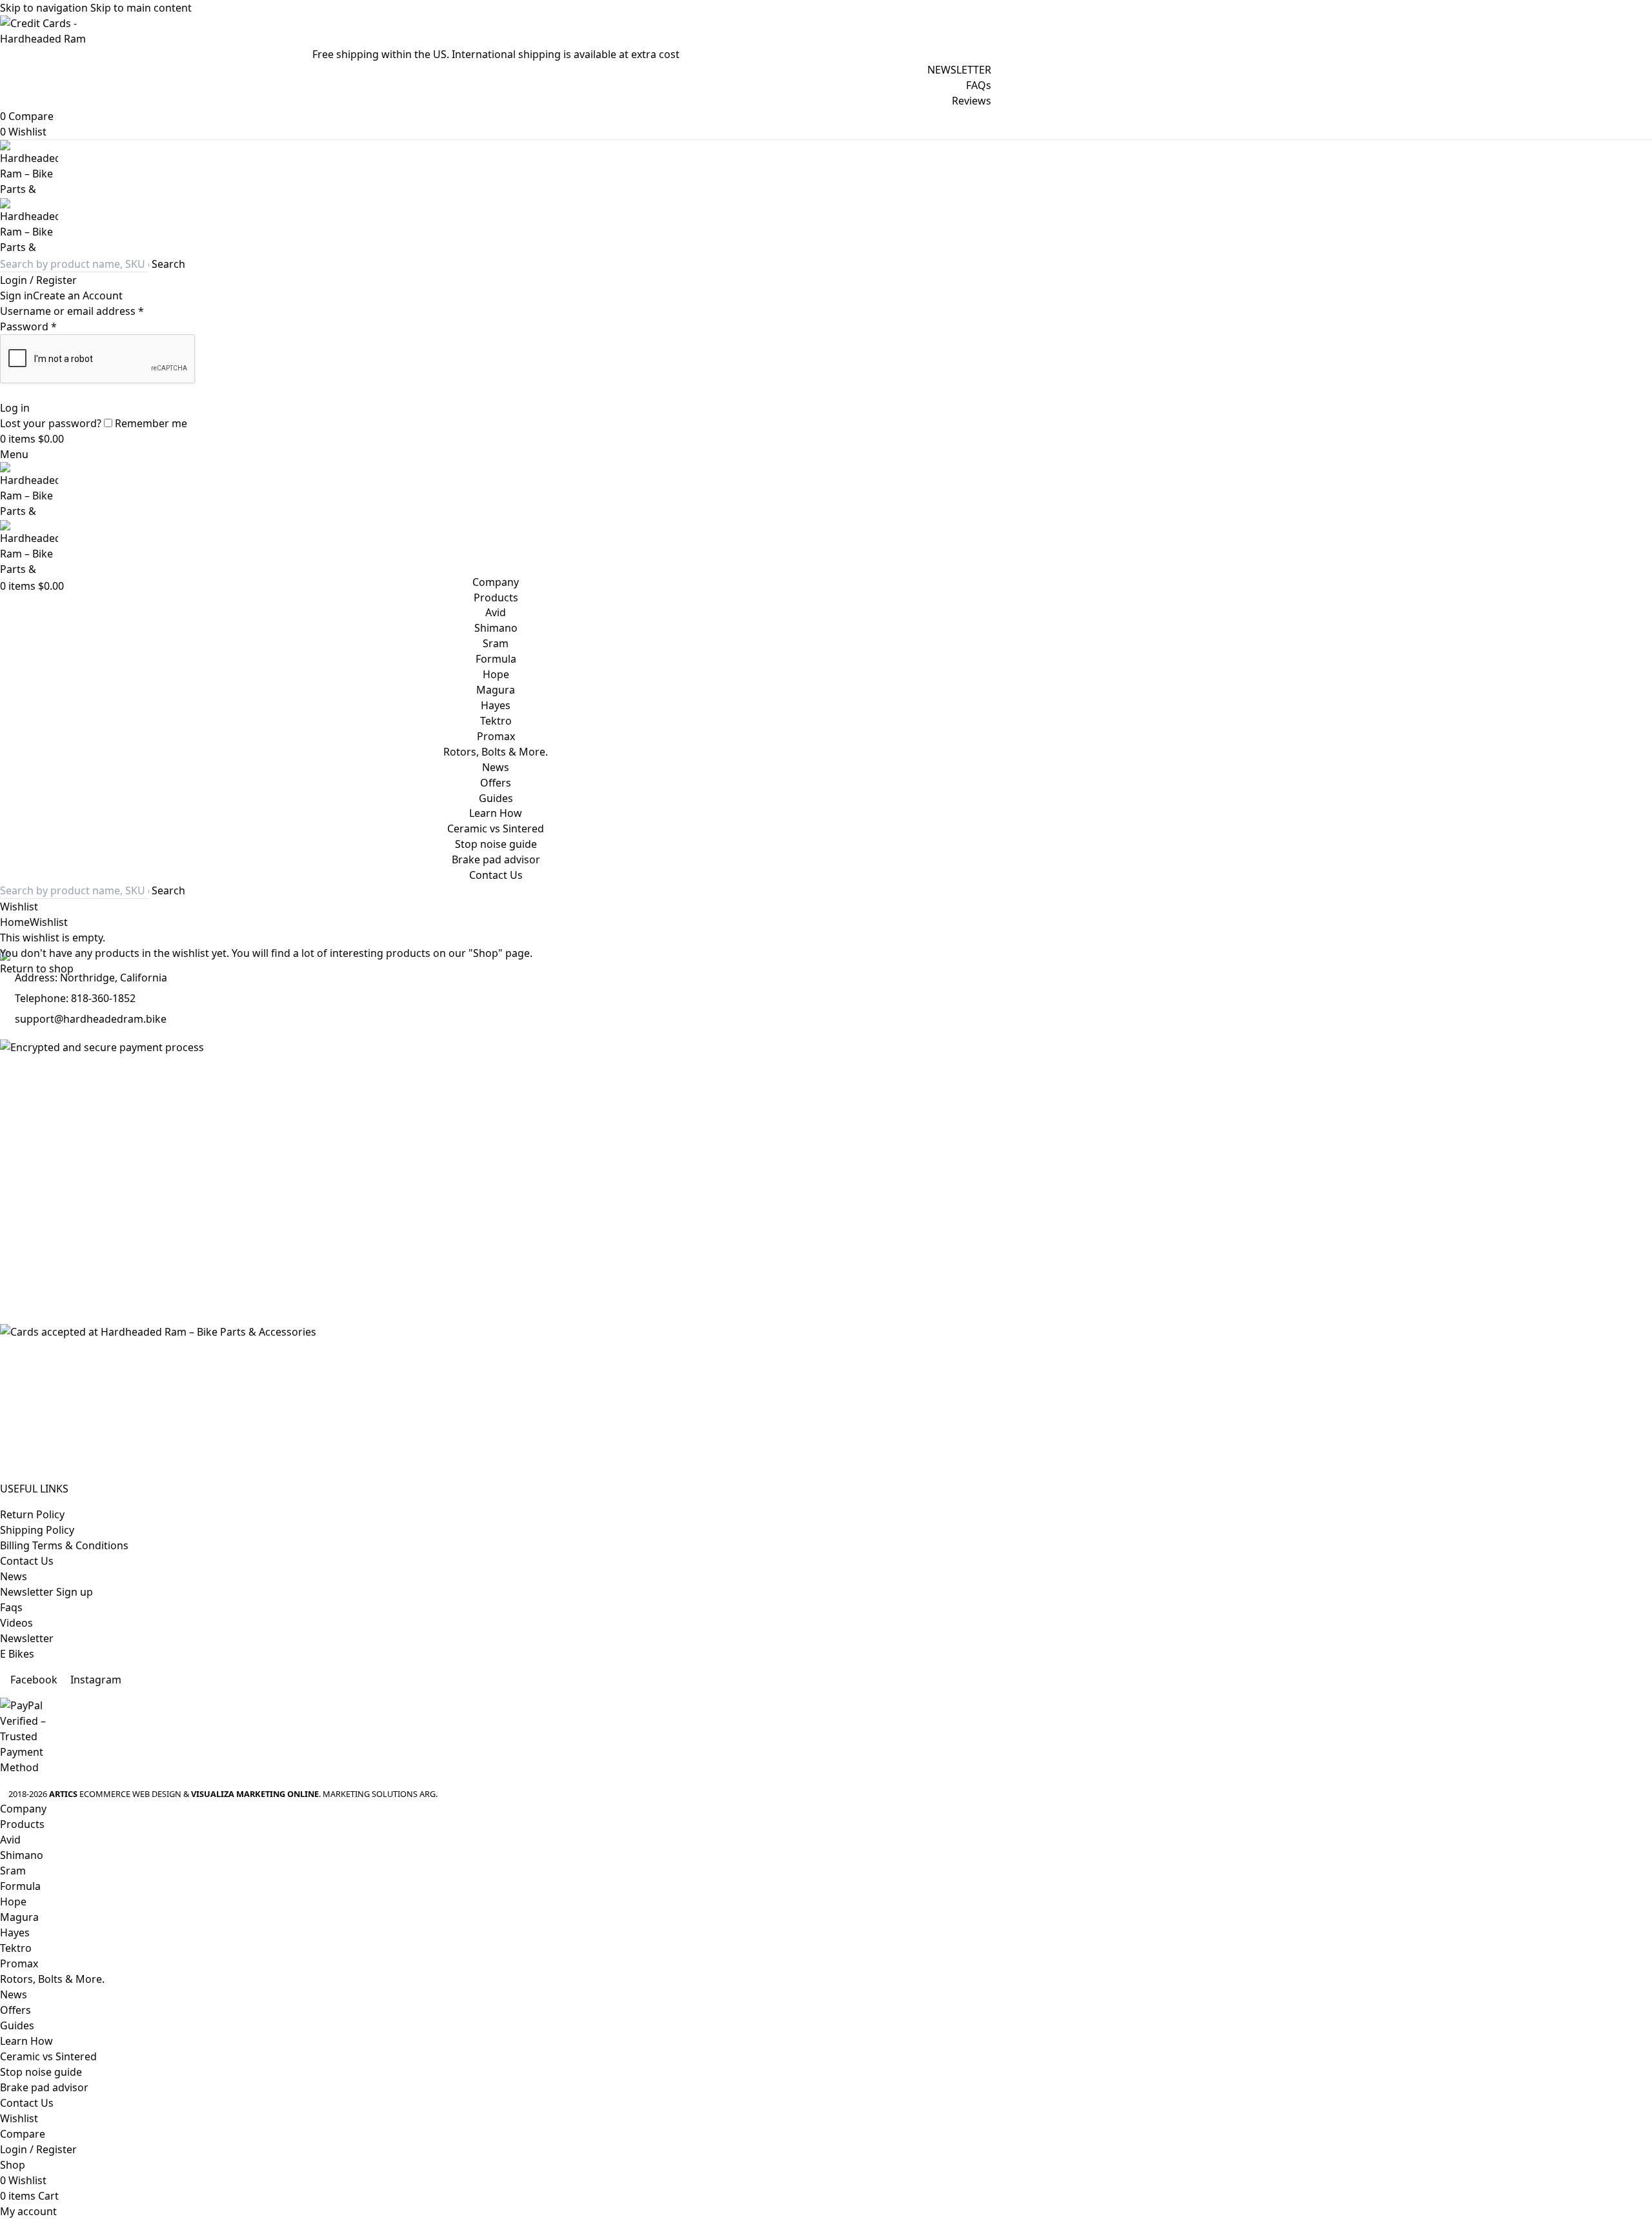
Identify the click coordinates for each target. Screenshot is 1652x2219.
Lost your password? (51, 423)
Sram (496, 643)
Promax (496, 736)
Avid (496, 612)
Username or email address (72, 311)
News (14, 1576)
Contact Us (27, 1561)
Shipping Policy (37, 1530)
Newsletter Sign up (46, 1592)
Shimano (496, 628)
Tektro (496, 721)
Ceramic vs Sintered (496, 828)
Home (15, 922)
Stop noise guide (496, 844)
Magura (496, 690)
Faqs (11, 1607)
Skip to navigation (45, 8)
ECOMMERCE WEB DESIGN (130, 1794)
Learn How (496, 813)
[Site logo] (496, 169)
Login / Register (38, 2149)
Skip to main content (141, 8)
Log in (15, 408)
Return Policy (32, 1514)
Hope (496, 674)
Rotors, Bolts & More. (496, 752)
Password (28, 326)
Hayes (496, 705)
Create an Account (78, 296)
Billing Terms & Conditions (64, 1545)
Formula (496, 659)
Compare (23, 2134)
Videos (16, 1623)
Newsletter (27, 1638)
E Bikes (17, 1654)
